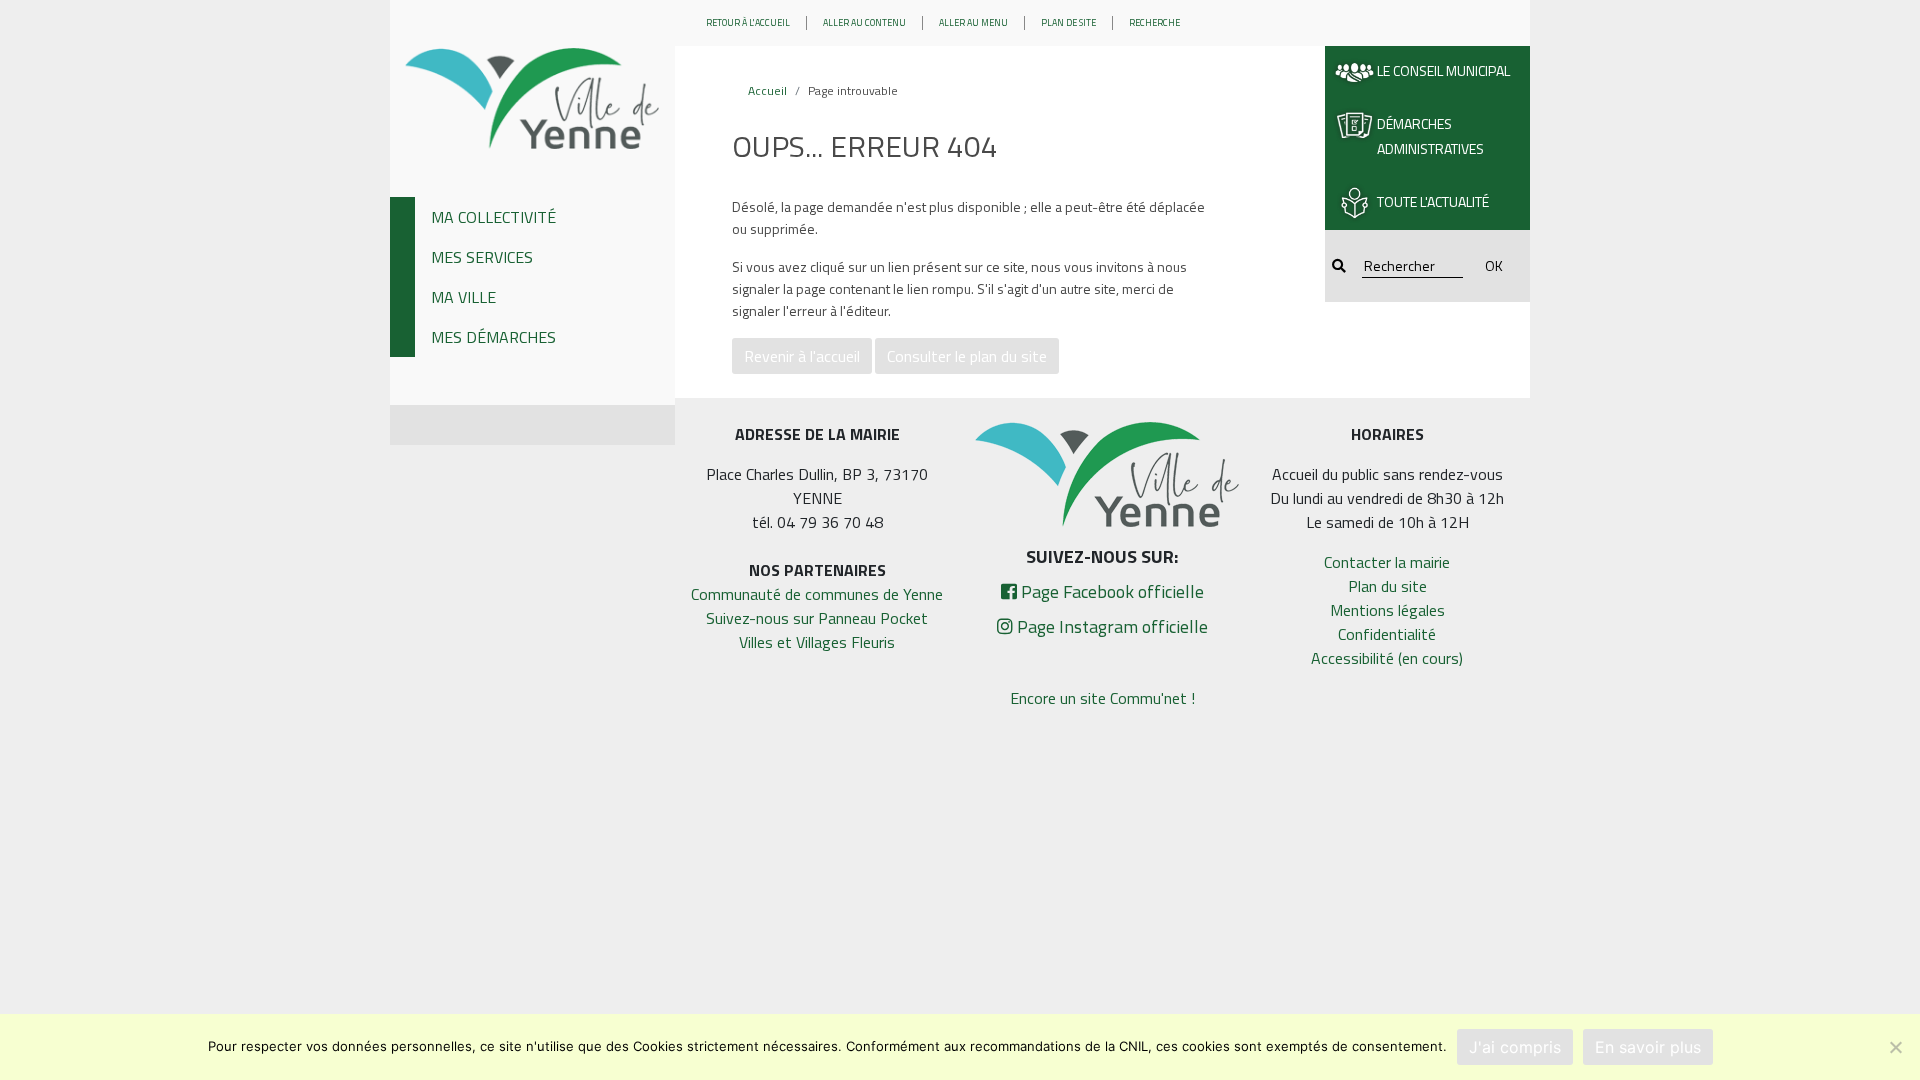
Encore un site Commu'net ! (1102, 698)
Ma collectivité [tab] (493, 217)
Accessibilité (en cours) (1387, 658)
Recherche (1154, 22)
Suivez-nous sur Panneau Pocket (817, 618)
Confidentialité (1387, 634)
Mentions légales (1387, 610)
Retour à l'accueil (748, 22)
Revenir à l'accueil (802, 356)
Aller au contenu (864, 22)
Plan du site (1387, 586)
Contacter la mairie (1387, 562)
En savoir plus (1648, 1047)
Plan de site (1068, 22)
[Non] (1895, 1047)
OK (1494, 265)
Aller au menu (973, 22)
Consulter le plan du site (967, 356)
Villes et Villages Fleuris (817, 642)
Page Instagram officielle (1110, 626)
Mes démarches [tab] (493, 337)
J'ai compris (1515, 1047)
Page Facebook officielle (1110, 591)
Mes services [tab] (482, 257)
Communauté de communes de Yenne (817, 594)
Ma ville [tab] (463, 297)
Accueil (767, 90)
